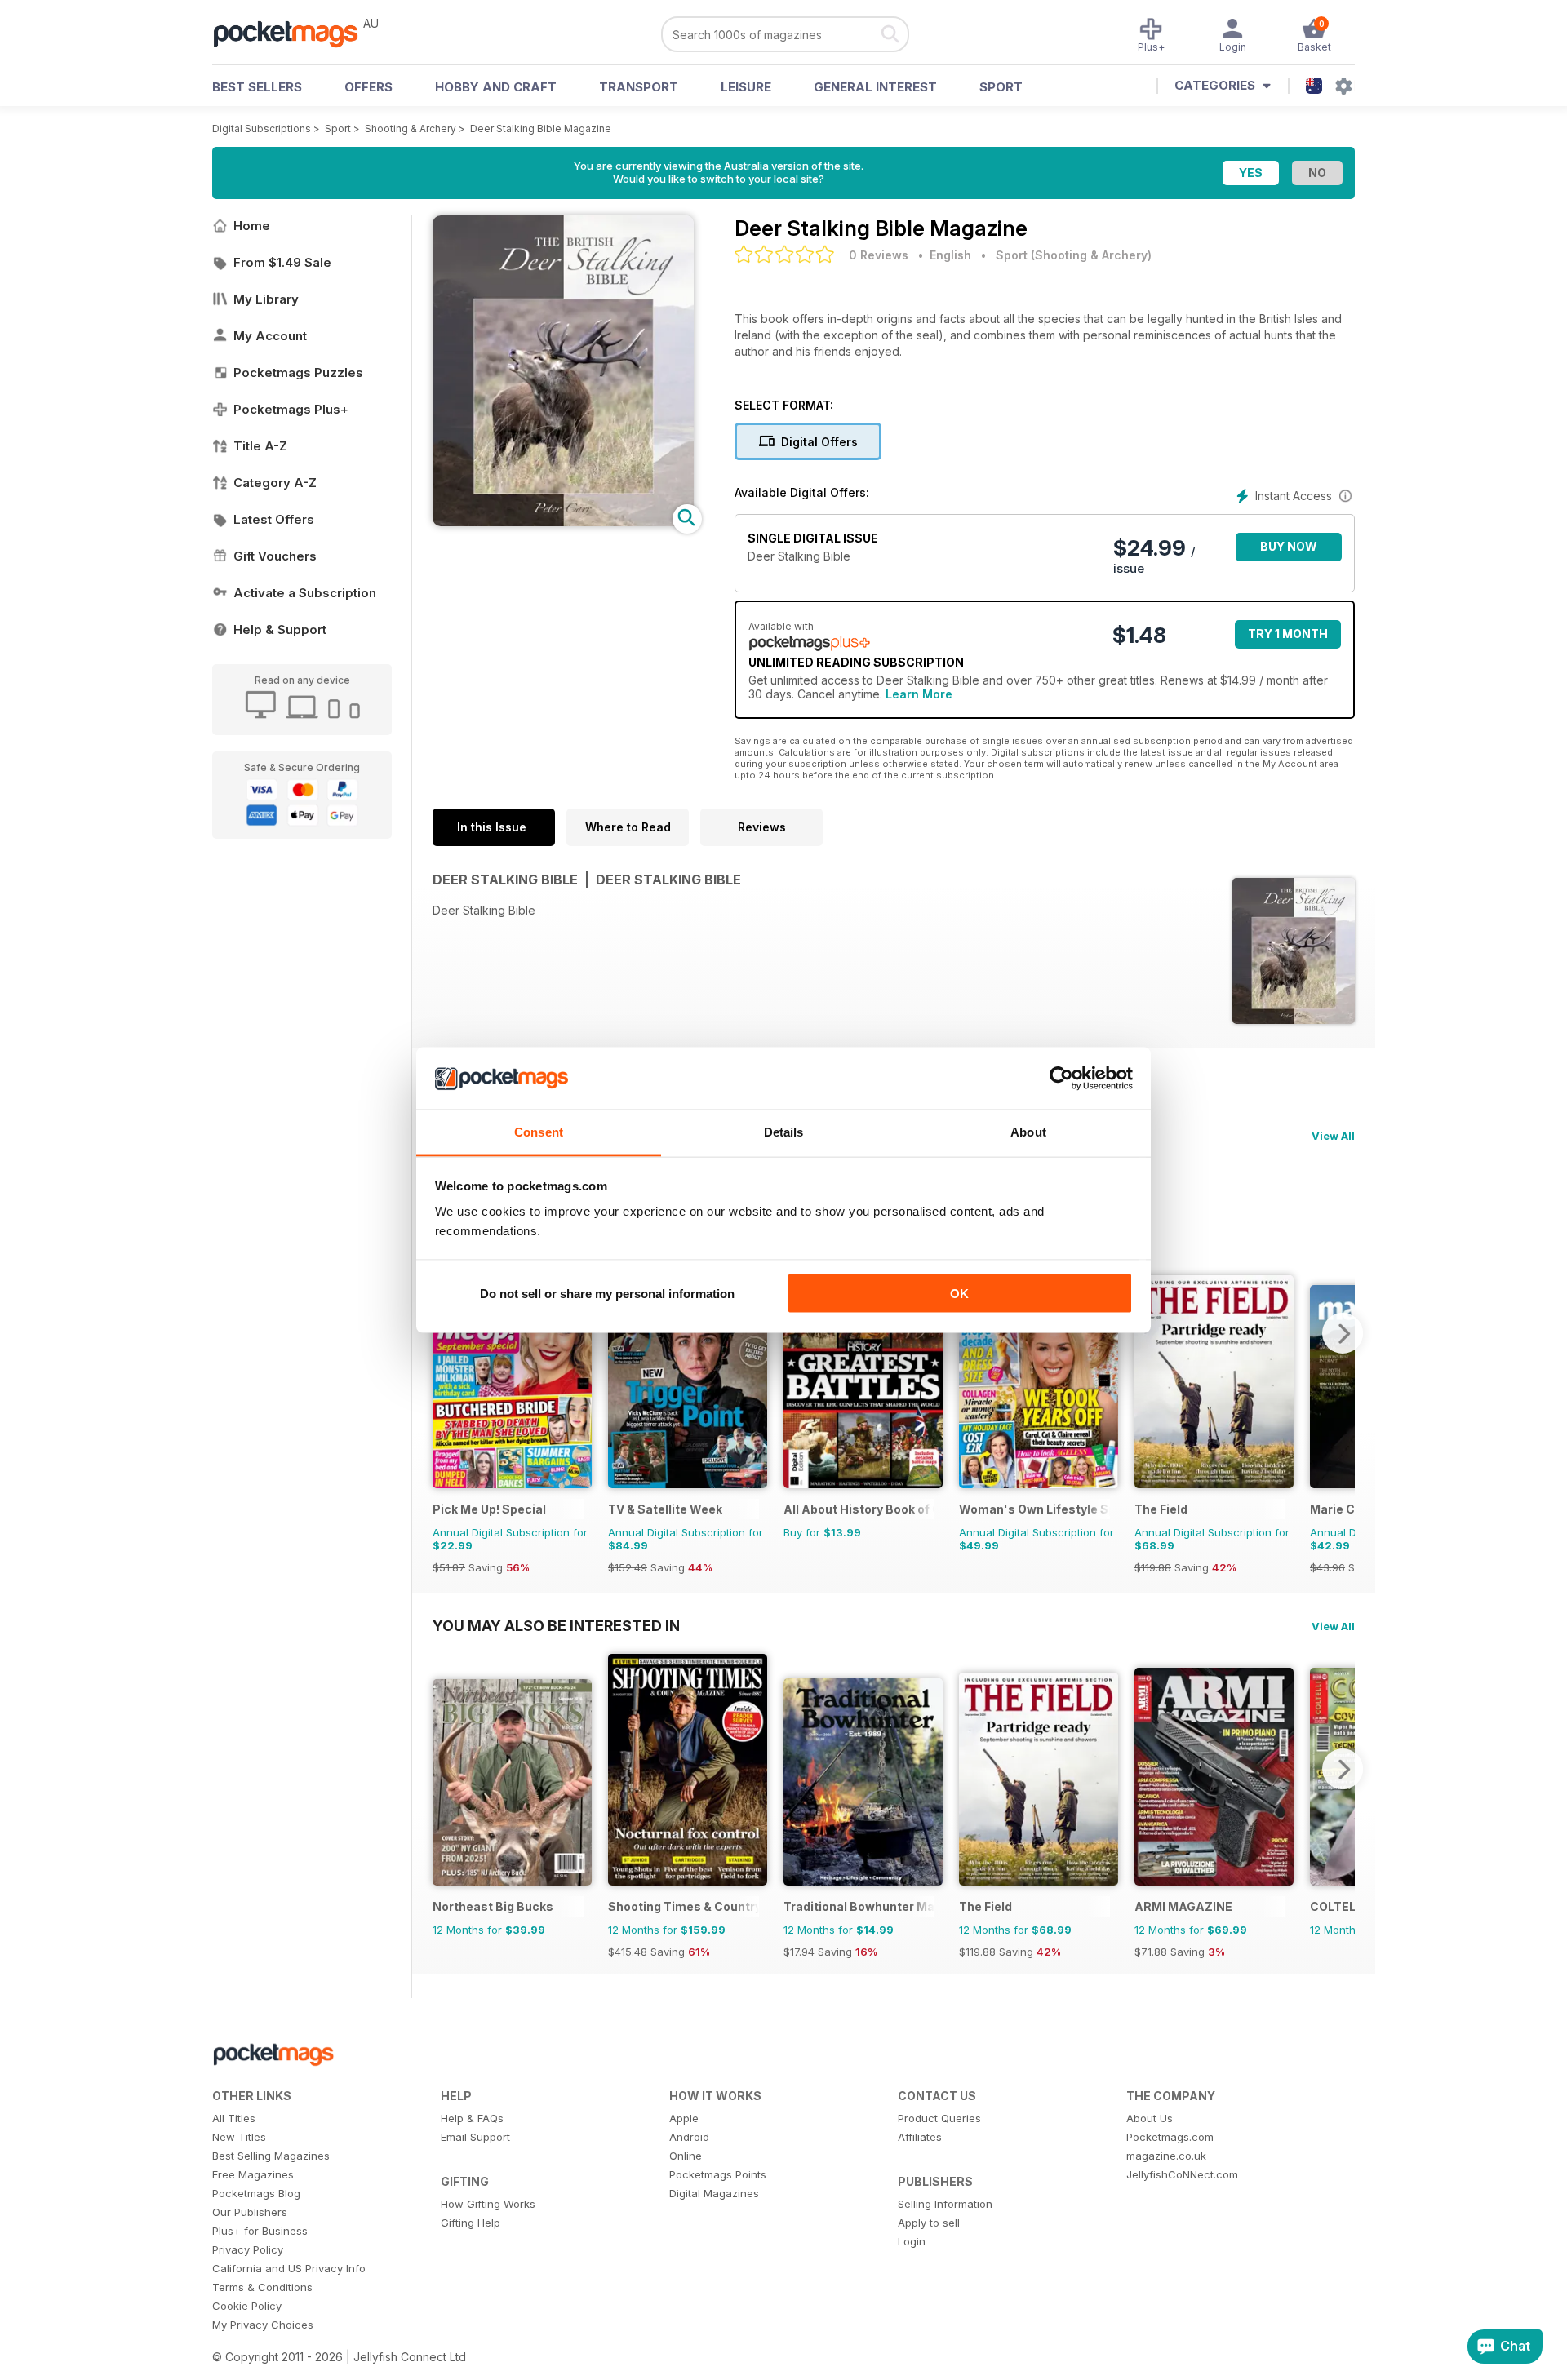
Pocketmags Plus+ (291, 409)
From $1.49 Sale (282, 262)
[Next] (1343, 1333)
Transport (639, 87)
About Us (1150, 2118)
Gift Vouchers (275, 556)
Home (252, 226)
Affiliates (920, 2137)
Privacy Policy (248, 2249)
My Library (266, 299)
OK (959, 1293)
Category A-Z (275, 483)
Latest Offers (274, 519)
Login (912, 2241)
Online (686, 2156)
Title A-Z (260, 446)
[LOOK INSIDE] (563, 522)
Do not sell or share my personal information (607, 1293)
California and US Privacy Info (289, 2268)
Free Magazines (253, 2174)
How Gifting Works (488, 2204)
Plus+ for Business (260, 2231)
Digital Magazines (714, 2193)
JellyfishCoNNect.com (1182, 2174)
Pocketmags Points (718, 2174)
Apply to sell (929, 2223)
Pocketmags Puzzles (298, 372)
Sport (1001, 87)
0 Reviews (879, 255)
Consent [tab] (539, 1132)
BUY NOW (1289, 546)
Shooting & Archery (411, 129)
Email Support (475, 2137)
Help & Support (280, 629)
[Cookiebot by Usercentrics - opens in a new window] (1061, 1079)
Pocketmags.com (1170, 2137)
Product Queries (939, 2118)
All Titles (234, 2118)
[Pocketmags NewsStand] (294, 33)
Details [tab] (784, 1132)
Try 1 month (1288, 634)
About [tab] (1028, 1132)
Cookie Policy (247, 2306)
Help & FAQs (472, 2118)
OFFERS (368, 87)
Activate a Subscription (305, 593)
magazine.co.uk (1166, 2156)
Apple (684, 2118)
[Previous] (445, 1769)
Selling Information (945, 2204)
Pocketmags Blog (256, 2193)
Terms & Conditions (262, 2287)
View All (1333, 1136)
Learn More (919, 694)
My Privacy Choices (263, 2325)
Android (689, 2137)
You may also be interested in (556, 1625)
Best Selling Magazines (271, 2156)
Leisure (746, 87)
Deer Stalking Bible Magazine (541, 129)
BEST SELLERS (257, 87)
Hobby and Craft (496, 87)
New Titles (239, 2137)
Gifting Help (471, 2223)
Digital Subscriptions (262, 129)
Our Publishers (250, 2212)
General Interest (875, 87)
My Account (270, 336)
